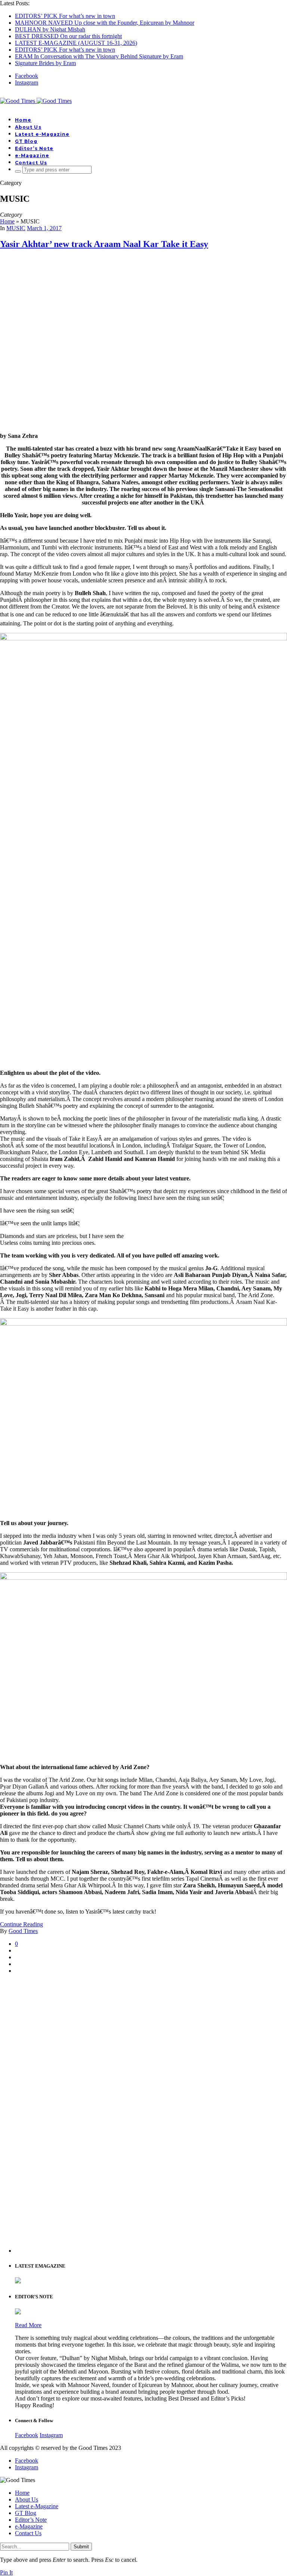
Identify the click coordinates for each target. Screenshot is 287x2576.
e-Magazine (32, 156)
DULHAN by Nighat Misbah (50, 29)
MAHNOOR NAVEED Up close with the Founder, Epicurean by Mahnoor (105, 23)
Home (23, 120)
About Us (28, 127)
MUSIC (16, 228)
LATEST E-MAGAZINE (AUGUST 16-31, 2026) (76, 43)
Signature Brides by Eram (45, 63)
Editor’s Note (34, 148)
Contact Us (31, 163)
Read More (28, 2325)
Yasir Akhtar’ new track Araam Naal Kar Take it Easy (104, 244)
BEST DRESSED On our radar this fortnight (68, 36)
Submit (81, 2547)
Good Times (23, 1931)
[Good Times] (36, 101)
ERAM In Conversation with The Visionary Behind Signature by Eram (99, 56)
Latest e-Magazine (42, 134)
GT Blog (26, 141)
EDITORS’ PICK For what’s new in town (65, 16)
